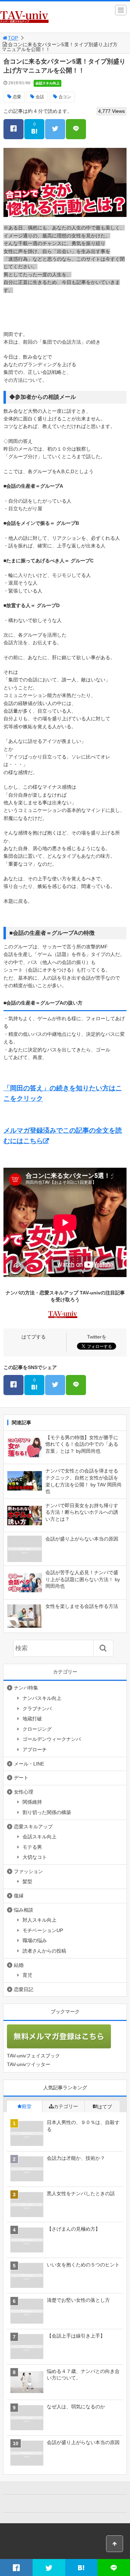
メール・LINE (29, 1764)
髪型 (27, 1881)
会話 (40, 97)
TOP (13, 38)
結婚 (19, 1965)
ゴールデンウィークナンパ (52, 1739)
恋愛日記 (24, 1989)
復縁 (19, 1896)
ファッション (28, 1871)
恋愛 (17, 97)
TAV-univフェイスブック (33, 2056)
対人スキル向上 (40, 1920)
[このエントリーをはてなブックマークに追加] (81, 2567)
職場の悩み (35, 1940)
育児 (27, 1975)
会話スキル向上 (47, 83)
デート (21, 1778)
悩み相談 (24, 1910)
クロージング (37, 1729)
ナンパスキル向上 (42, 1698)
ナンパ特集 (26, 1688)
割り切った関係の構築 (47, 1812)
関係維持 (32, 1802)
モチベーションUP (43, 1930)
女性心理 (24, 1792)
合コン (65, 97)
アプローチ (35, 1750)
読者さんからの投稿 (44, 1951)
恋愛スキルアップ (33, 1827)
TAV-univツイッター (29, 2064)
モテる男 (32, 1847)
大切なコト (35, 1857)
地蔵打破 (32, 1719)
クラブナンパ (37, 1709)
